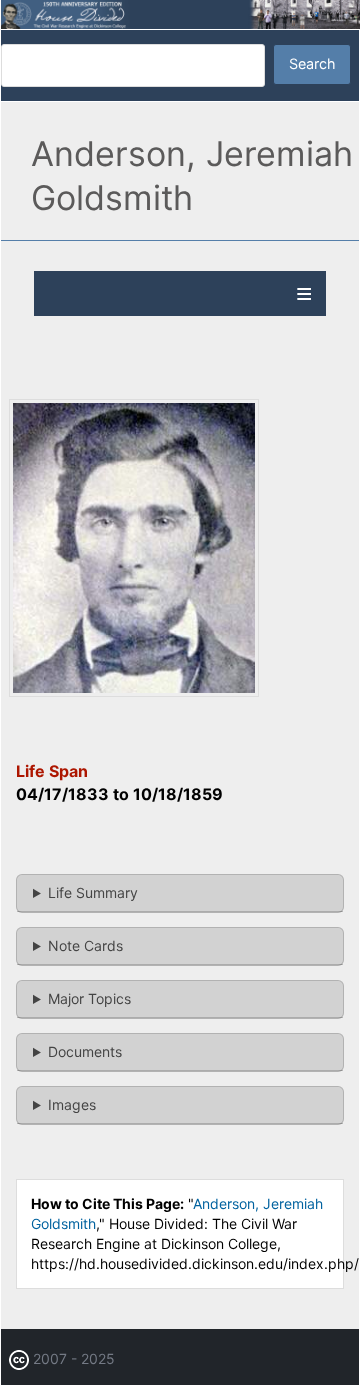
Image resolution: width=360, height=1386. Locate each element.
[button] (134, 691)
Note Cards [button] (85, 945)
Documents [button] (85, 1051)
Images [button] (72, 1104)
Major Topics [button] (89, 998)
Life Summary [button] (93, 892)
